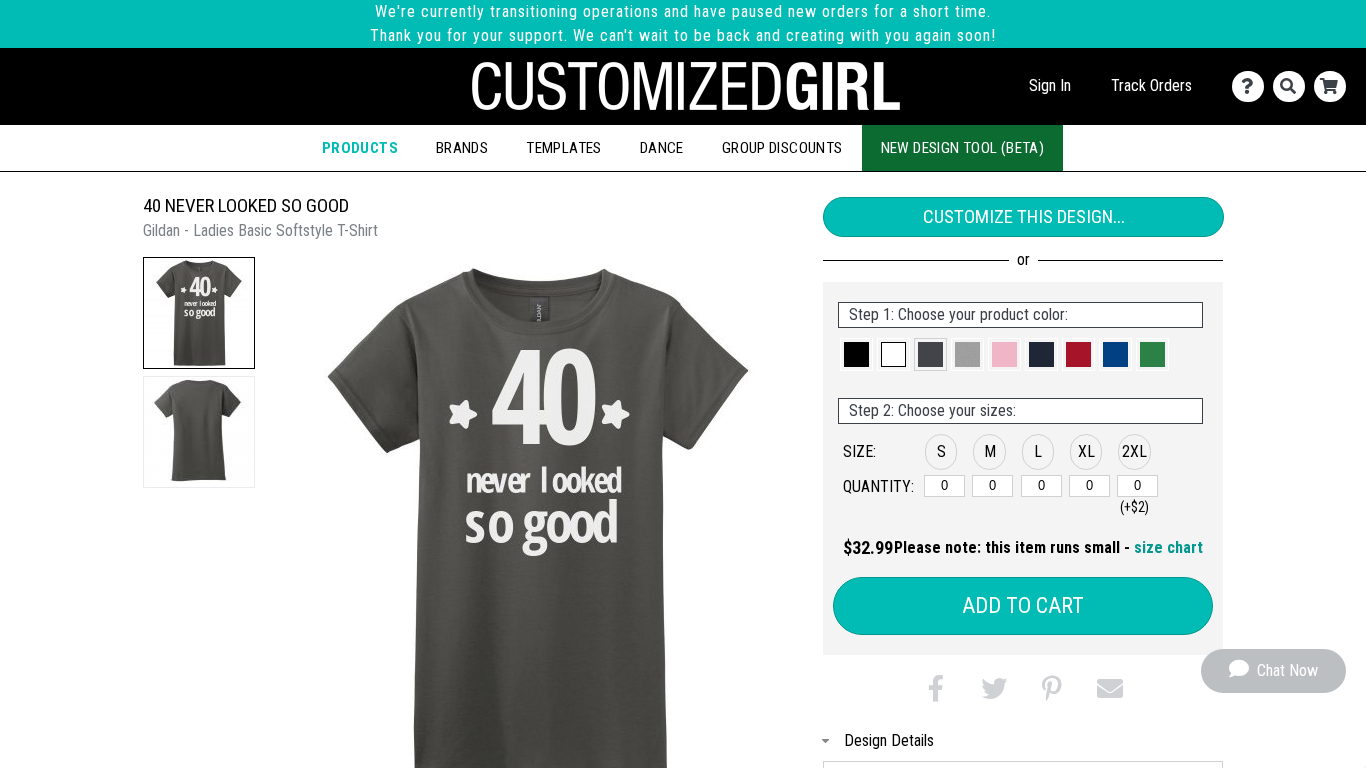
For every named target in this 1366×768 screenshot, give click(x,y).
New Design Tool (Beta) (963, 148)
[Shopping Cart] (1334, 86)
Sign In (1050, 85)
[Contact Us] (1252, 86)
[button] (199, 313)
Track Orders (1151, 85)
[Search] (1293, 86)
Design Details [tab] (889, 740)
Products (360, 148)
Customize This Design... (1024, 216)
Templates (564, 148)
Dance (662, 148)
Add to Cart (1023, 605)
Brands (462, 148)
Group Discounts (782, 148)
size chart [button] (1168, 547)
